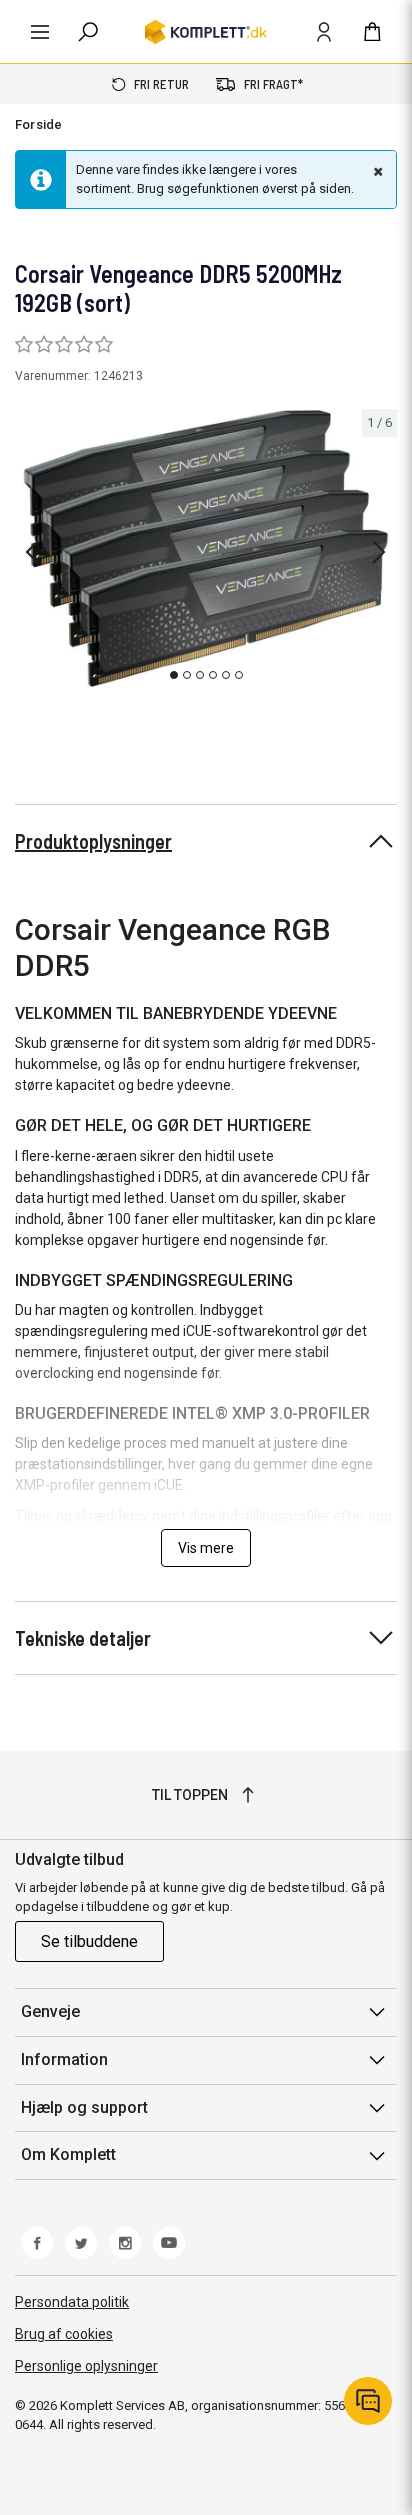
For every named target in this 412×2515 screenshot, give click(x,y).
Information (64, 2059)
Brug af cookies (64, 2334)
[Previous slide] (32, 552)
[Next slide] (379, 552)
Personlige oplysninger (86, 2366)
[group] (206, 549)
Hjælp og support (84, 2107)
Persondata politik (72, 2302)
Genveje (50, 2011)
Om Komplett (68, 2154)
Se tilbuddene (89, 1941)
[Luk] (376, 171)
